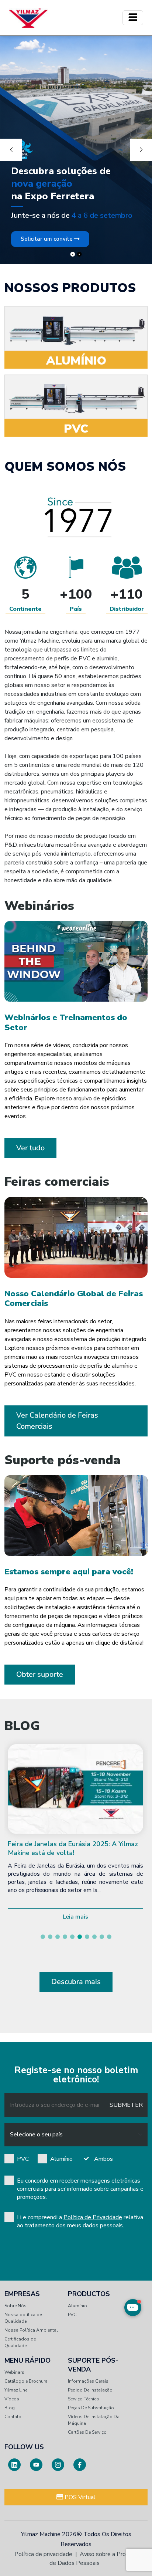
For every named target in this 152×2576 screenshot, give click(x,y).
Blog (10, 2408)
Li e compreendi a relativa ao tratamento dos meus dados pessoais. (80, 2221)
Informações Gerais (88, 2381)
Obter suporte (40, 1674)
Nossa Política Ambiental (31, 2330)
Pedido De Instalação (90, 2390)
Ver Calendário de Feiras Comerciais (57, 1421)
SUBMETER (126, 2105)
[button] (43, 1937)
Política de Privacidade (93, 2217)
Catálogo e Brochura (26, 2381)
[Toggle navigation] (133, 18)
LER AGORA (76, 133)
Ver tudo (30, 1148)
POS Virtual (79, 2497)
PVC (23, 2159)
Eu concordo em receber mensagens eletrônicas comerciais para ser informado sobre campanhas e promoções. (80, 2189)
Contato (13, 2417)
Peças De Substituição (91, 2408)
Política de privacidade (43, 2554)
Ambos (103, 2159)
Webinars (14, 2372)
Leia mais (75, 1917)
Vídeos (12, 2399)
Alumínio (61, 2159)
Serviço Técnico (84, 2399)
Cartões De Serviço (87, 2432)
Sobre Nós (15, 2306)
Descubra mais (76, 1982)
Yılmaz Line (16, 2390)
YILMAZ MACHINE (28, 18)
